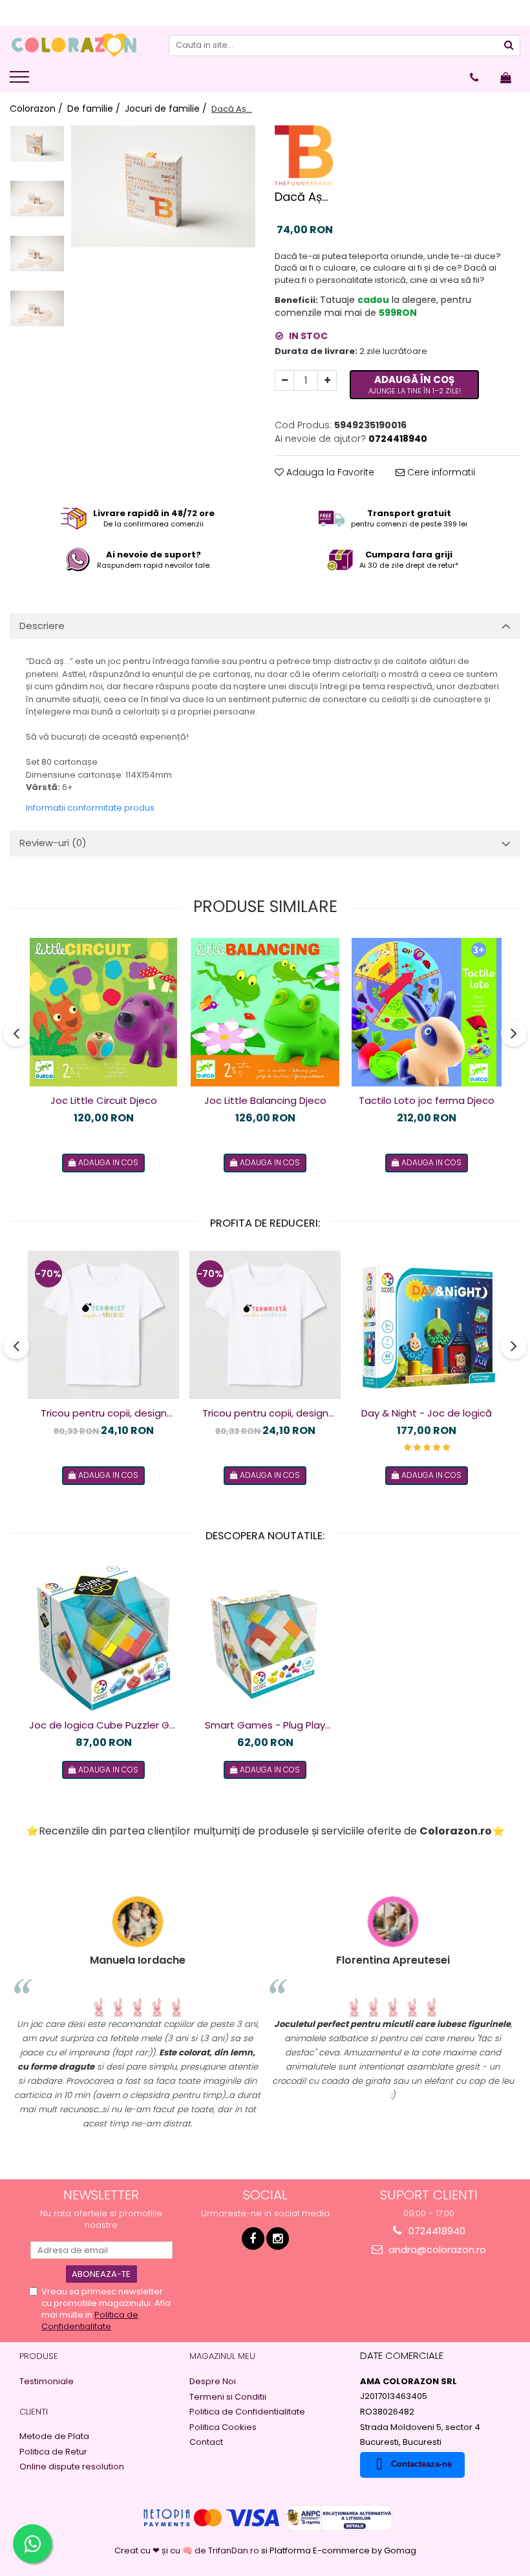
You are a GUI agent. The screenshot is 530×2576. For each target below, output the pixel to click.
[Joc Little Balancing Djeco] (265, 1012)
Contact (206, 2442)
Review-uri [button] (53, 843)
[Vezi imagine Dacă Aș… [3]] (37, 308)
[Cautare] (509, 46)
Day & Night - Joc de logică (427, 1413)
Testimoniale (47, 2382)
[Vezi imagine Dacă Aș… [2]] (37, 254)
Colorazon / (37, 109)
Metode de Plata (54, 2436)
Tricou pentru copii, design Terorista (265, 1413)
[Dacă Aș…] (163, 187)
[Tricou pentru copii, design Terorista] (265, 1325)
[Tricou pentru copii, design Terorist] (103, 1325)
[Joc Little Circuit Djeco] (103, 1012)
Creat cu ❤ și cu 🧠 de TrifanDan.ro (188, 2550)
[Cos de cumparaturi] (506, 78)
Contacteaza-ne (421, 2464)
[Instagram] (278, 2238)
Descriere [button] (42, 626)
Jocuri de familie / (167, 109)
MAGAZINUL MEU (222, 2356)
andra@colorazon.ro (436, 2249)
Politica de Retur (53, 2452)
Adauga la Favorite (329, 472)
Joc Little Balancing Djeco (265, 1100)
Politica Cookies (223, 2427)
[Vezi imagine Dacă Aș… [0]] (37, 144)
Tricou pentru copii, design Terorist (104, 1413)
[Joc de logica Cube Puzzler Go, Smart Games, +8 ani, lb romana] (103, 1637)
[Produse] (21, 81)
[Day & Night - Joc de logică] (427, 1325)
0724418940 (436, 2231)
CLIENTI (34, 2412)
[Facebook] (253, 2238)
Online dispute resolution (72, 2467)
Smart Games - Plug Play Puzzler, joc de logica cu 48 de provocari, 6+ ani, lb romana (265, 1725)
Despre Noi (213, 2382)
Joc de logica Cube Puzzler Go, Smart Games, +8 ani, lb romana (103, 1725)
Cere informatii (440, 472)
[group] (163, 187)
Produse (39, 2356)
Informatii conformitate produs (90, 808)
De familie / (95, 109)
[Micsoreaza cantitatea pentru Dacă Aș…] (284, 380)
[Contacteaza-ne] (474, 78)
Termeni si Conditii (228, 2397)
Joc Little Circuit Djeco (104, 1100)
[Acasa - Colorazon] (74, 45)
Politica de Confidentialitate (90, 2321)
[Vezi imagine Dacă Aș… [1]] (37, 199)
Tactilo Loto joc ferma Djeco (427, 1100)
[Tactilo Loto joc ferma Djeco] (427, 1012)
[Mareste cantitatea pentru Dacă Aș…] (327, 380)
